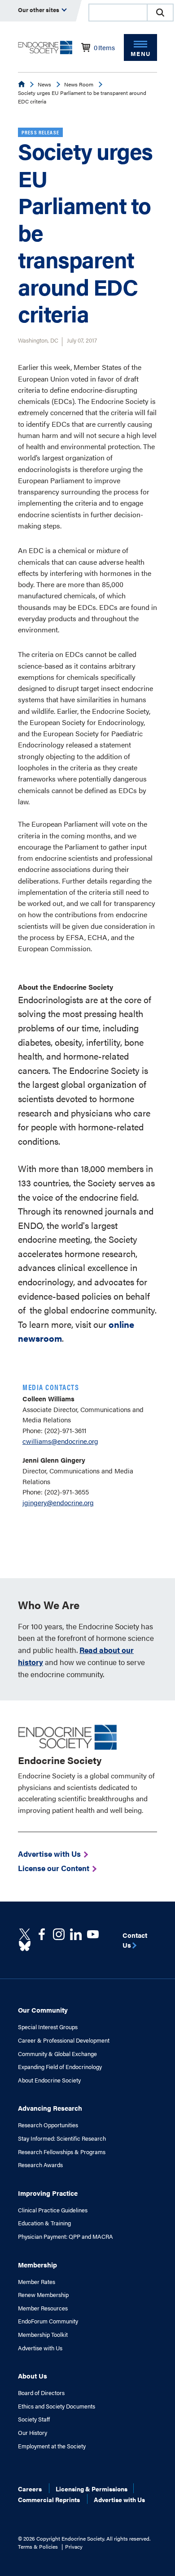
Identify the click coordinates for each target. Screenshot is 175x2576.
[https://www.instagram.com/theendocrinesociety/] (59, 1934)
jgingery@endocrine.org (58, 1502)
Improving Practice (48, 2193)
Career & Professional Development (64, 2040)
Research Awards (40, 2165)
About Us (33, 2376)
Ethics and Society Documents (57, 2406)
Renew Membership (43, 2295)
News (44, 84)
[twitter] (25, 1934)
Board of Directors (41, 2393)
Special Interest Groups (48, 2027)
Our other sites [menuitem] (39, 10)
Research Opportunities (48, 2125)
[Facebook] (42, 1934)
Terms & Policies (38, 2546)
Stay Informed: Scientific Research (62, 2138)
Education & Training (44, 2223)
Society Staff (34, 2419)
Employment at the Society (52, 2446)
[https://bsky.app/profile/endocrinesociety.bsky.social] (25, 1946)
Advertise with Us (40, 2348)
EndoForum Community (48, 2321)
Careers (30, 2489)
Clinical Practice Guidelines (53, 2210)
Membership (37, 2265)
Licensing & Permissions (92, 2489)
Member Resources (43, 2308)
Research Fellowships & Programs (62, 2152)
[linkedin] (93, 1934)
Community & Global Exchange (57, 2054)
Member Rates (37, 2282)
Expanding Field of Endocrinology (60, 2067)
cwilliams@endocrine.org (60, 1441)
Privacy (74, 2546)
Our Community (43, 2010)
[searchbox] (118, 13)
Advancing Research (50, 2108)
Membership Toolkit (43, 2335)
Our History (33, 2433)
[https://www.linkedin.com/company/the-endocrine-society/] (76, 1934)
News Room (79, 84)
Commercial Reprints (49, 2499)
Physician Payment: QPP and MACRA (66, 2237)
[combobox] (118, 13)
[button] (160, 13)
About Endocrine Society (49, 2080)
